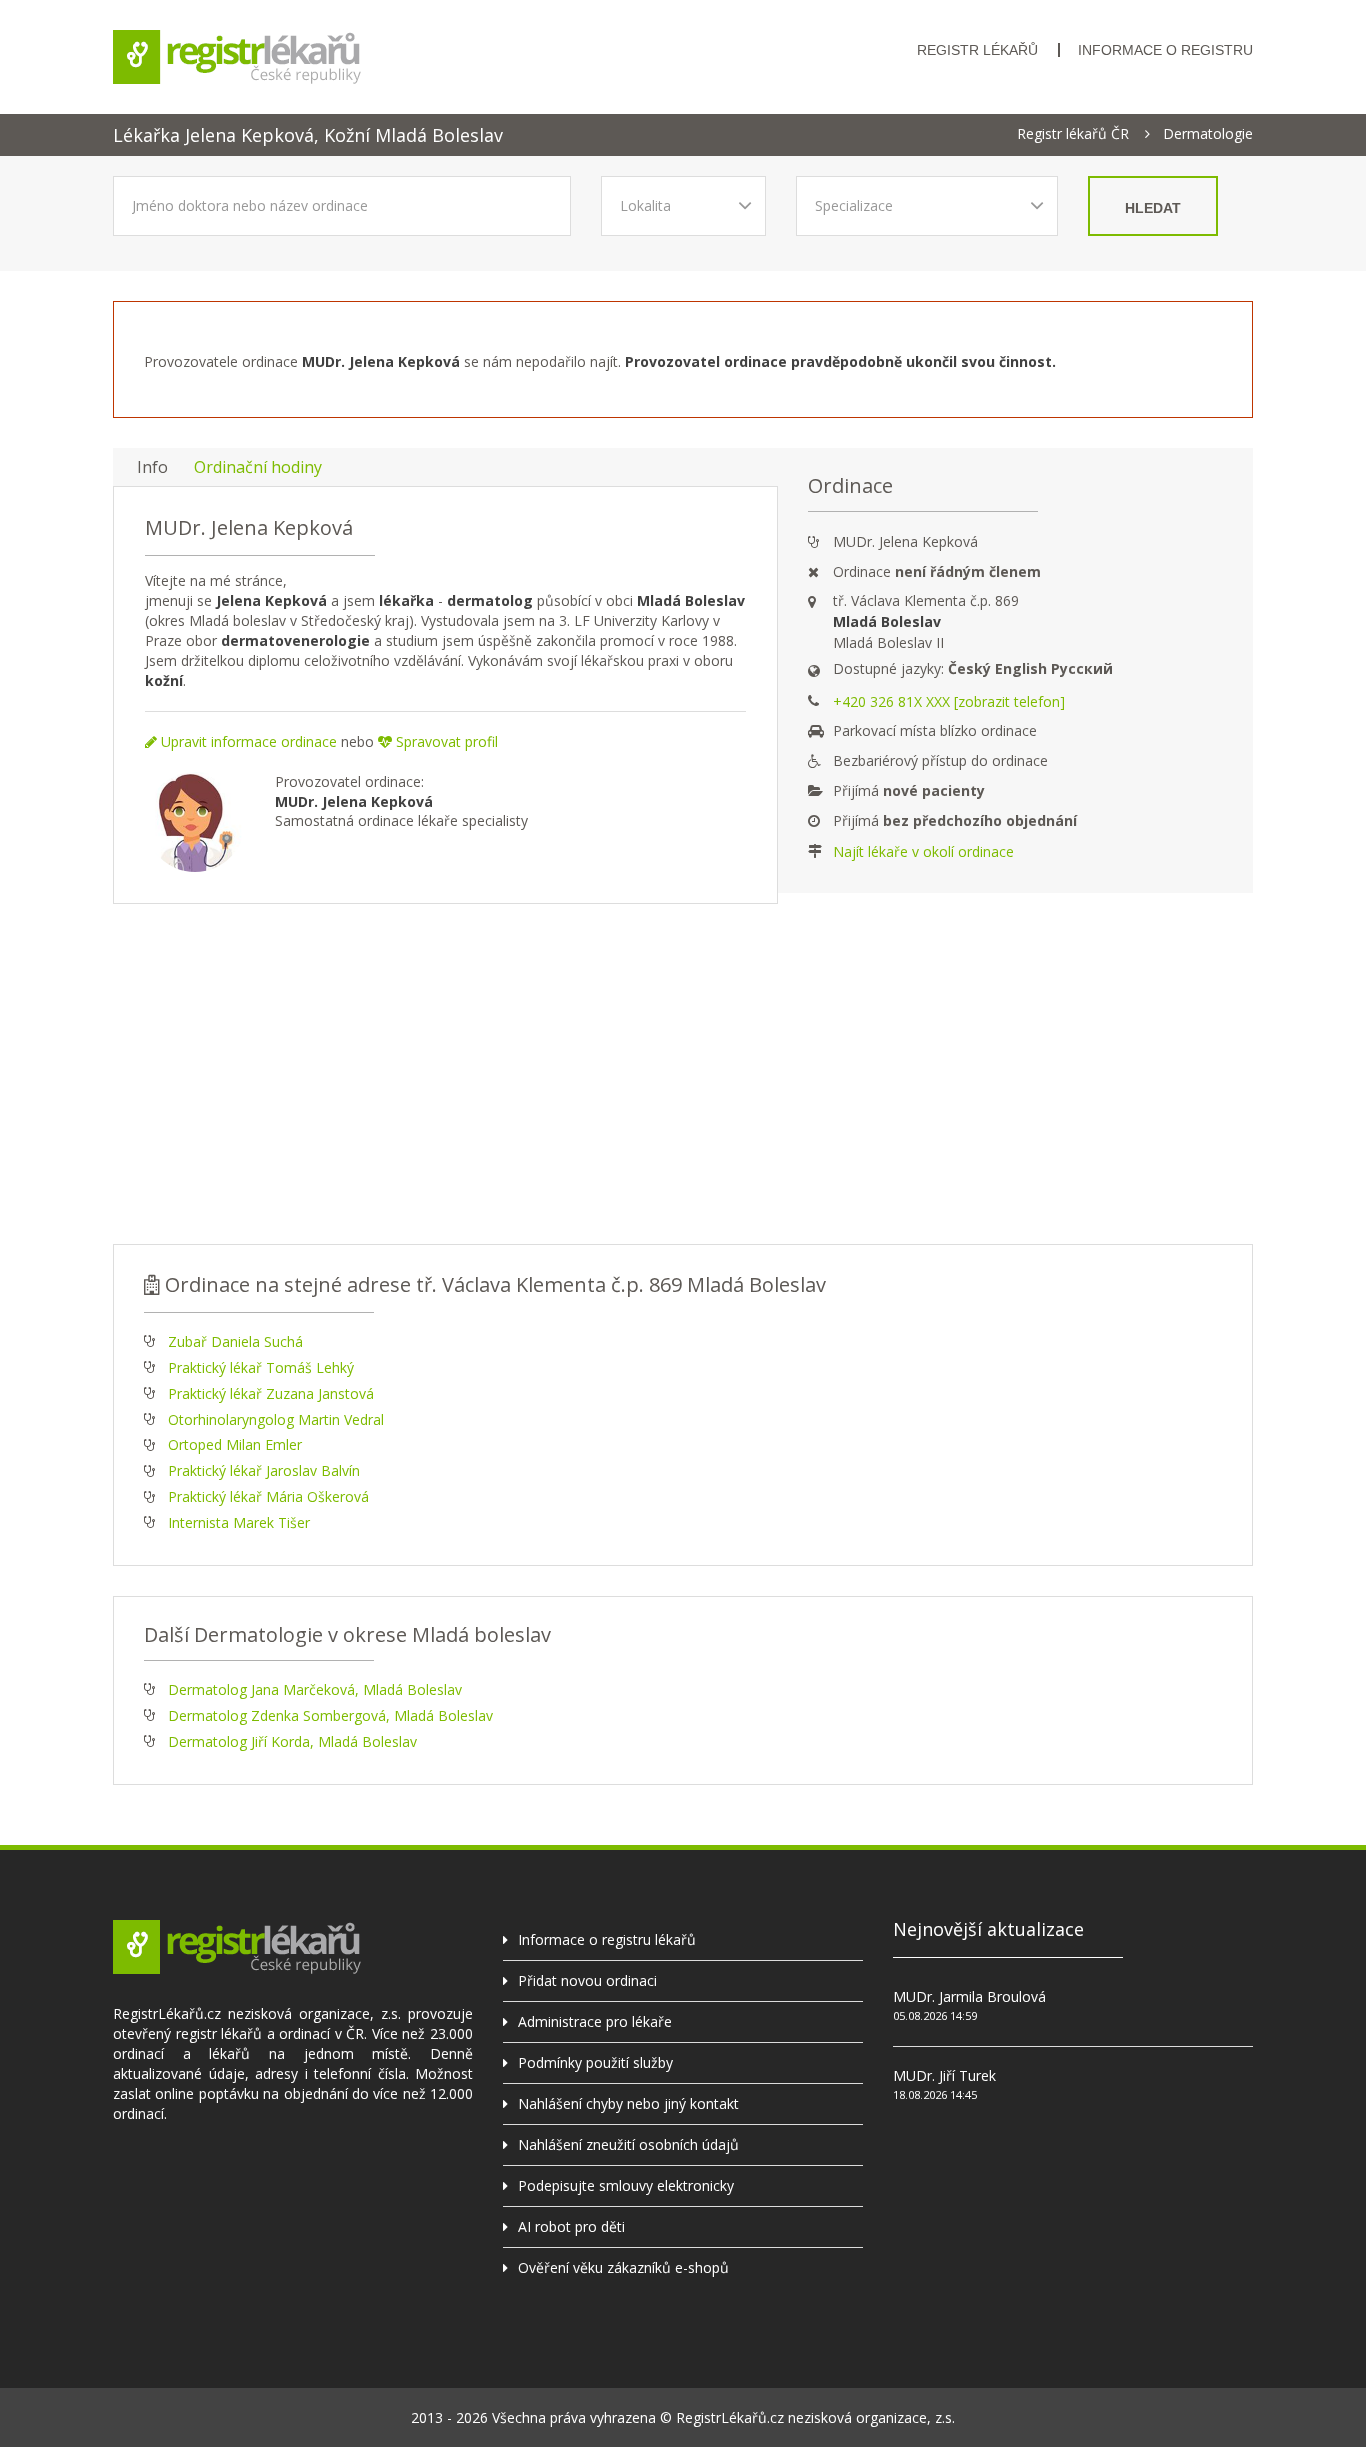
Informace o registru (1165, 50)
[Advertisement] (683, 1074)
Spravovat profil (445, 741)
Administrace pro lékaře (595, 2021)
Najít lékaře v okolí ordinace (923, 851)
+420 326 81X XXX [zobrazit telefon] (949, 701)
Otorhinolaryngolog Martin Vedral (276, 1419)
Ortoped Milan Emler (235, 1444)
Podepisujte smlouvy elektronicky (626, 2185)
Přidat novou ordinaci (587, 1980)
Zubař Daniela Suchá (235, 1341)
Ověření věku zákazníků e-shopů (623, 2267)
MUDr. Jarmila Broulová (969, 1996)
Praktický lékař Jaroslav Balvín (264, 1470)
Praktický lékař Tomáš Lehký (261, 1367)
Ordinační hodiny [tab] (258, 467)
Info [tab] (152, 467)
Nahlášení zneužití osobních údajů (628, 2144)
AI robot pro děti (571, 2226)
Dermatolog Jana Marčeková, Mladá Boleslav (315, 1689)
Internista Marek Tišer (239, 1522)
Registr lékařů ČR (1073, 134)
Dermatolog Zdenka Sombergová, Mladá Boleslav (330, 1715)
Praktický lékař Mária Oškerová (268, 1496)
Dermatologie (1208, 134)
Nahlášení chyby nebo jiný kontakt (628, 2103)
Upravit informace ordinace (247, 741)
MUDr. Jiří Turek (944, 2075)
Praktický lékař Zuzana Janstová (271, 1393)
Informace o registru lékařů (607, 1939)
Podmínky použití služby (595, 2062)
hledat (1153, 208)
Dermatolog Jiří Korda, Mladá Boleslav (292, 1741)
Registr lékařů (977, 50)
